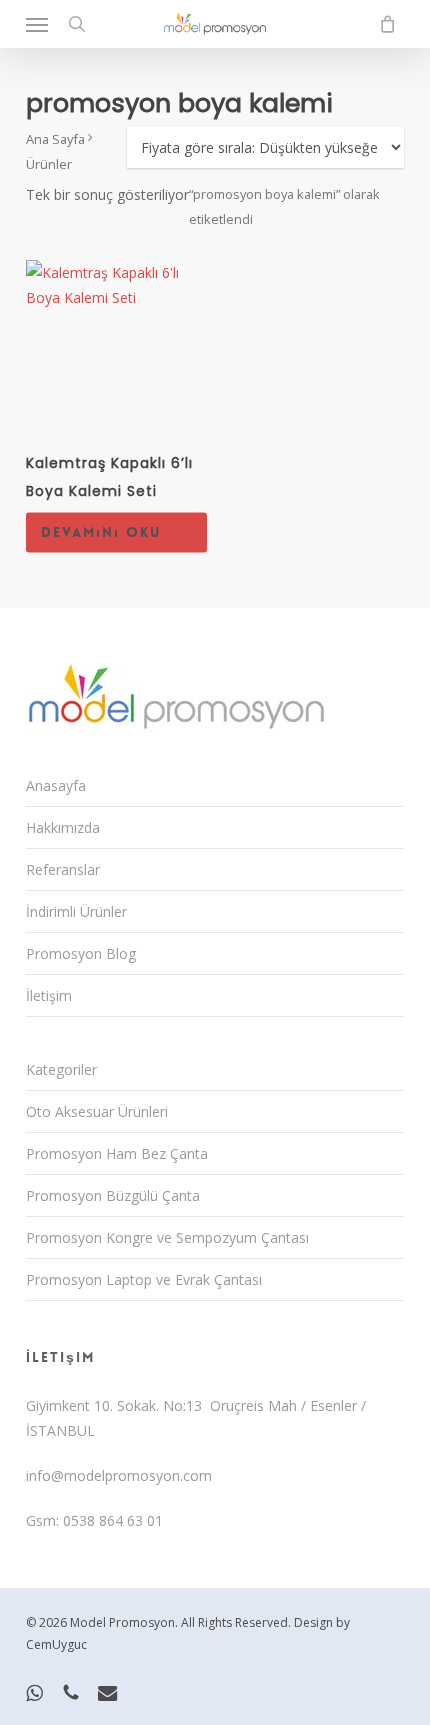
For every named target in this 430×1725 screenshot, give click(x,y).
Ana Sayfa (55, 139)
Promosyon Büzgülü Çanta (113, 1195)
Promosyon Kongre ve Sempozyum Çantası (167, 1237)
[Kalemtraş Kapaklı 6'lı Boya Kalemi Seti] (117, 351)
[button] (37, 24)
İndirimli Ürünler (76, 911)
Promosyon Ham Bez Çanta (117, 1153)
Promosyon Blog (81, 953)
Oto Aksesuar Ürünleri (97, 1111)
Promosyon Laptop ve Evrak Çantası (144, 1279)
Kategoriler (61, 1069)
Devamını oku (101, 532)
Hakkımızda (63, 827)
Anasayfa (56, 785)
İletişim (49, 995)
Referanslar (63, 869)
